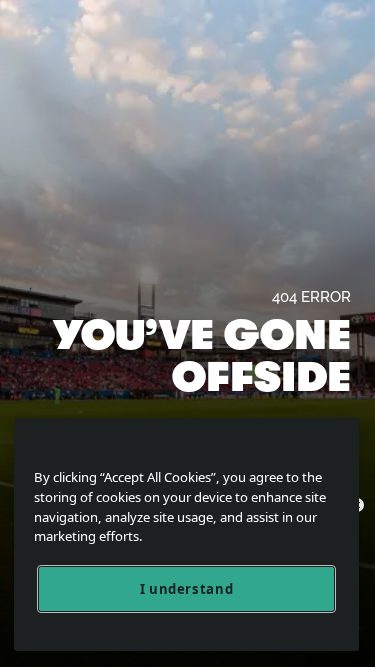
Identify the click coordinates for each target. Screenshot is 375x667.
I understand (187, 589)
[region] (186, 534)
